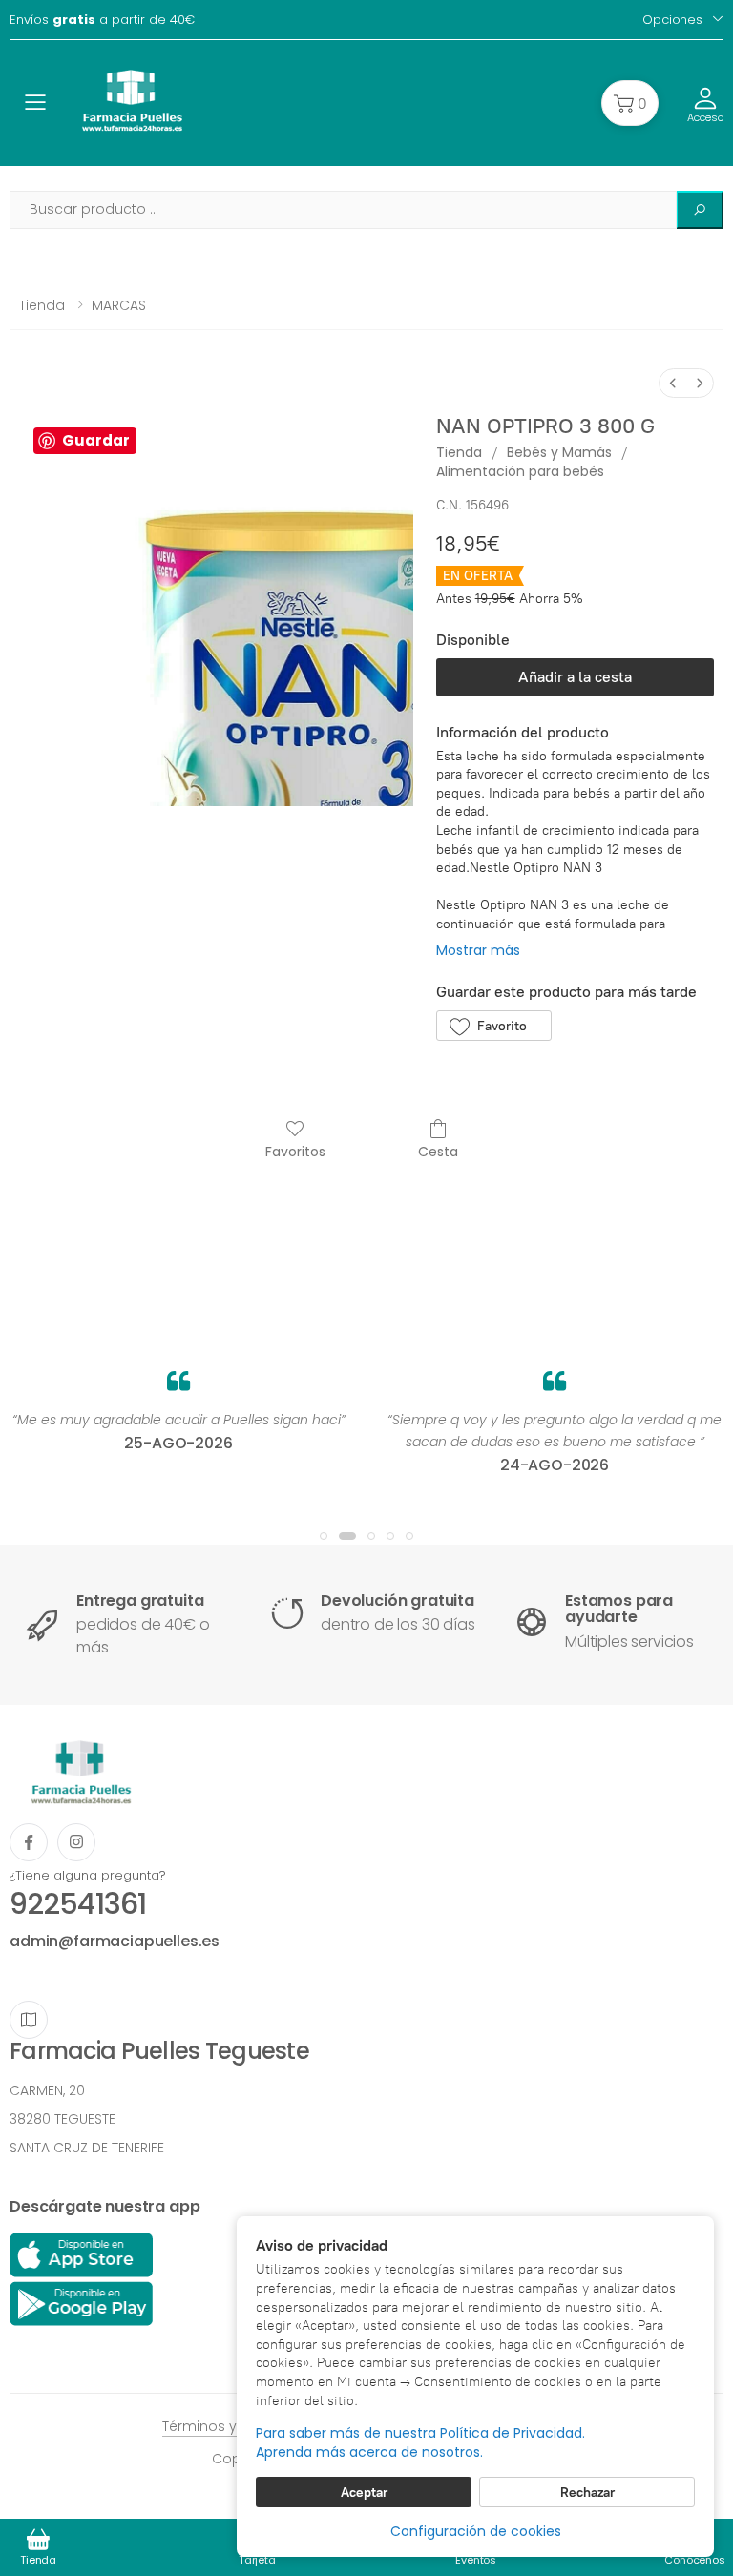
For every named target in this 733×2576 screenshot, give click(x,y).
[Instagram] (76, 1842)
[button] (630, 103)
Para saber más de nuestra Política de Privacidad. (420, 2433)
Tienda (42, 305)
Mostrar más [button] (478, 950)
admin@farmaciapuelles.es (115, 1941)
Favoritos (295, 1151)
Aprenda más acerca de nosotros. (369, 2452)
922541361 (78, 1904)
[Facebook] (29, 1842)
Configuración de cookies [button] (476, 2531)
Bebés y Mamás (559, 452)
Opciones (672, 20)
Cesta (438, 1151)
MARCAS (119, 305)
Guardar (96, 440)
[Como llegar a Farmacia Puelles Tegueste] (29, 2020)
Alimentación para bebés (520, 471)
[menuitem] (673, 383)
